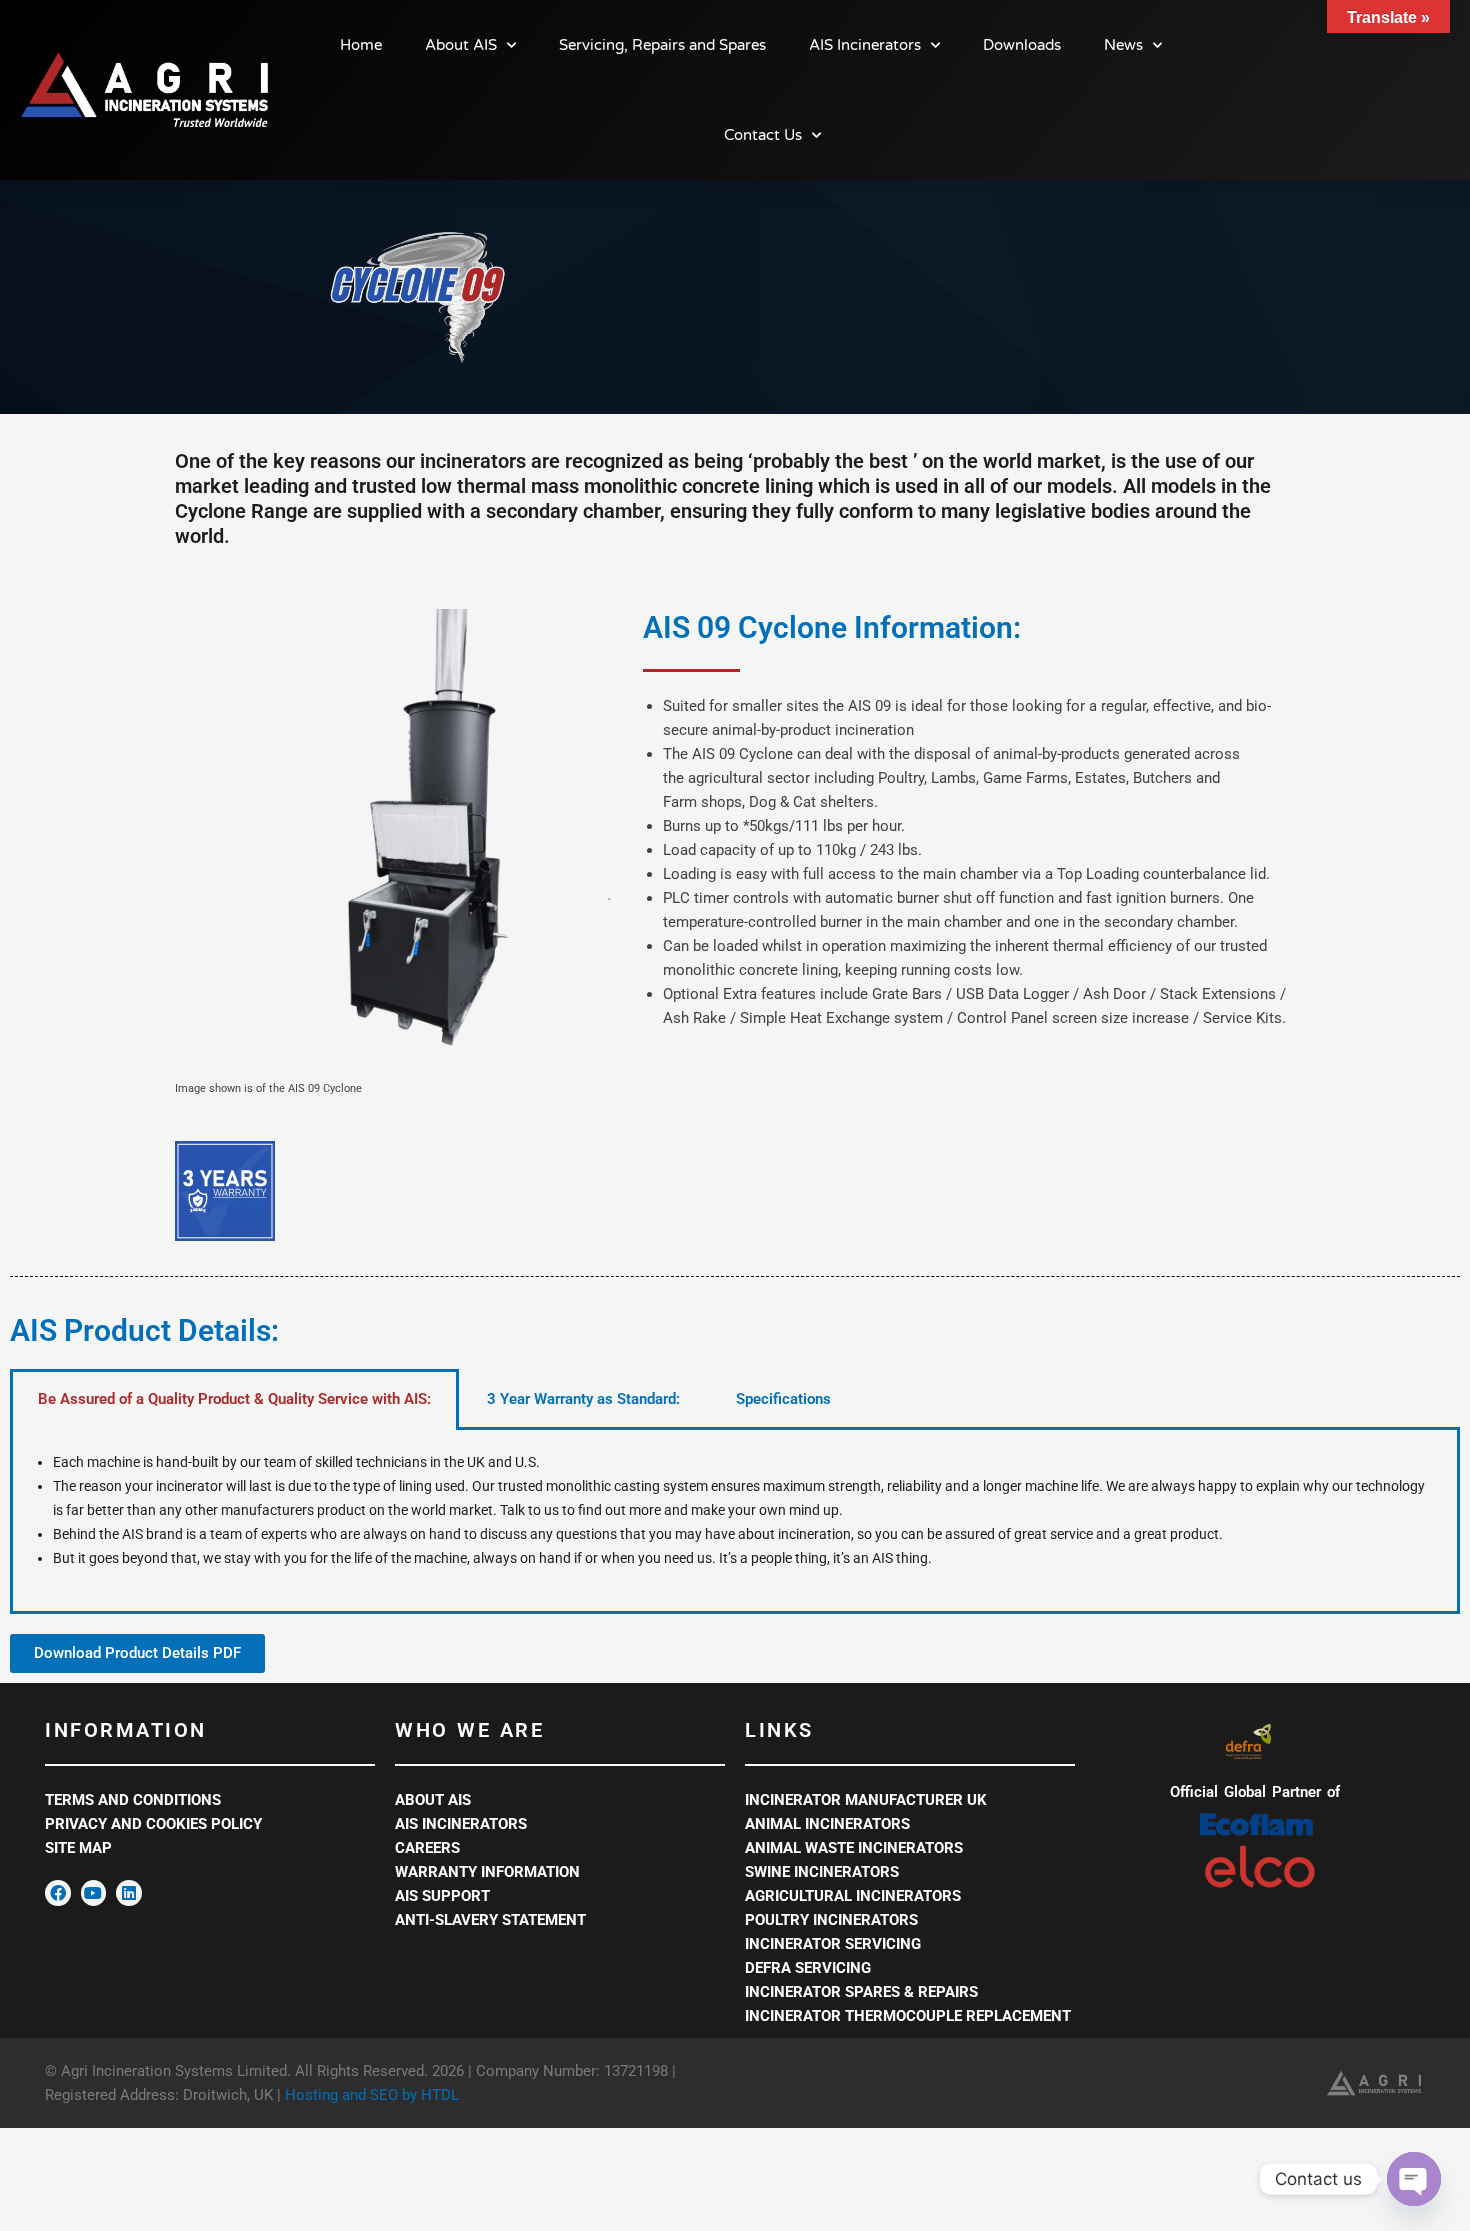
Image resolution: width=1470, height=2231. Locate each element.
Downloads (1022, 45)
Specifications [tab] (783, 1399)
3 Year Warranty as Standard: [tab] (583, 1399)
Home (361, 45)
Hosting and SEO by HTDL (372, 2095)
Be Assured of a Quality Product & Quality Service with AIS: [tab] (234, 1399)
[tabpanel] (735, 1522)
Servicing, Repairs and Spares (662, 45)
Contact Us (763, 135)
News (1123, 45)
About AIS (461, 45)
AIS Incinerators (865, 45)
